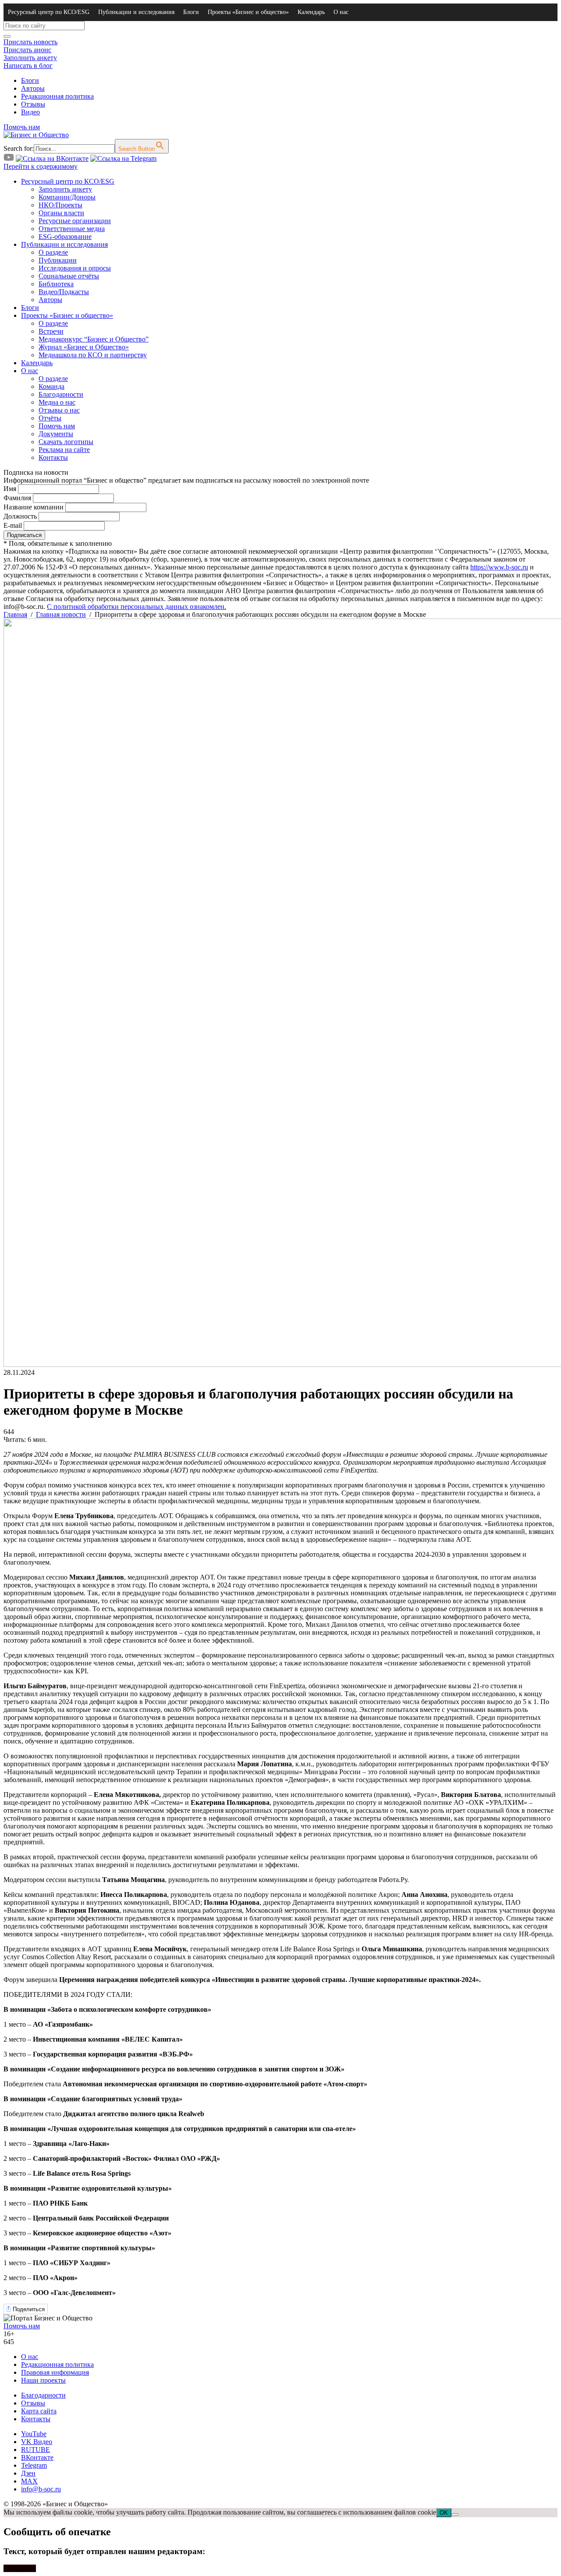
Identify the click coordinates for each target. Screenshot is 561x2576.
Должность (20, 516)
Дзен (28, 2473)
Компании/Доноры (67, 197)
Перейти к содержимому (41, 166)
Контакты (53, 457)
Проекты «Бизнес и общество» (248, 12)
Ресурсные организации (75, 221)
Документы (56, 434)
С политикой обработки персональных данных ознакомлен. (137, 607)
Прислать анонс (27, 50)
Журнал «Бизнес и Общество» (84, 347)
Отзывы (33, 104)
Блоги (191, 12)
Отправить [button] (20, 2568)
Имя (10, 489)
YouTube (34, 2434)
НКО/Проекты (60, 205)
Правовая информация (55, 2372)
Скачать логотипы (66, 442)
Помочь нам (22, 127)
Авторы (33, 88)
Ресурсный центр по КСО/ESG (49, 12)
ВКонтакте (37, 2457)
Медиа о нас (57, 402)
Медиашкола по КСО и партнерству (93, 355)
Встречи (51, 331)
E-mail (13, 525)
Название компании (34, 507)
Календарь (311, 12)
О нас (341, 12)
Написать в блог (28, 66)
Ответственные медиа (72, 229)
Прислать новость (30, 42)
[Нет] (455, 2515)
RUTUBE (36, 2450)
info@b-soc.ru (41, 2489)
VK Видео (37, 2442)
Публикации (58, 260)
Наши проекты (43, 2380)
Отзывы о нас (59, 410)
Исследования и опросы (75, 268)
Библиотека (56, 284)
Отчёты (50, 418)
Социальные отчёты (69, 276)
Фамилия (17, 498)
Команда (51, 386)
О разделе (53, 252)
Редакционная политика (57, 96)
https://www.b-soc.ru (499, 567)
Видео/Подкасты (64, 292)
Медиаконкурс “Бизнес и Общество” (94, 339)
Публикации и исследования (136, 12)
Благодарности (61, 394)
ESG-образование (65, 237)
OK (444, 2513)
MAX (29, 2481)
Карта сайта (39, 2411)
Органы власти (61, 213)
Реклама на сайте (64, 450)
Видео (30, 112)
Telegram (34, 2465)
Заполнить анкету (30, 58)
